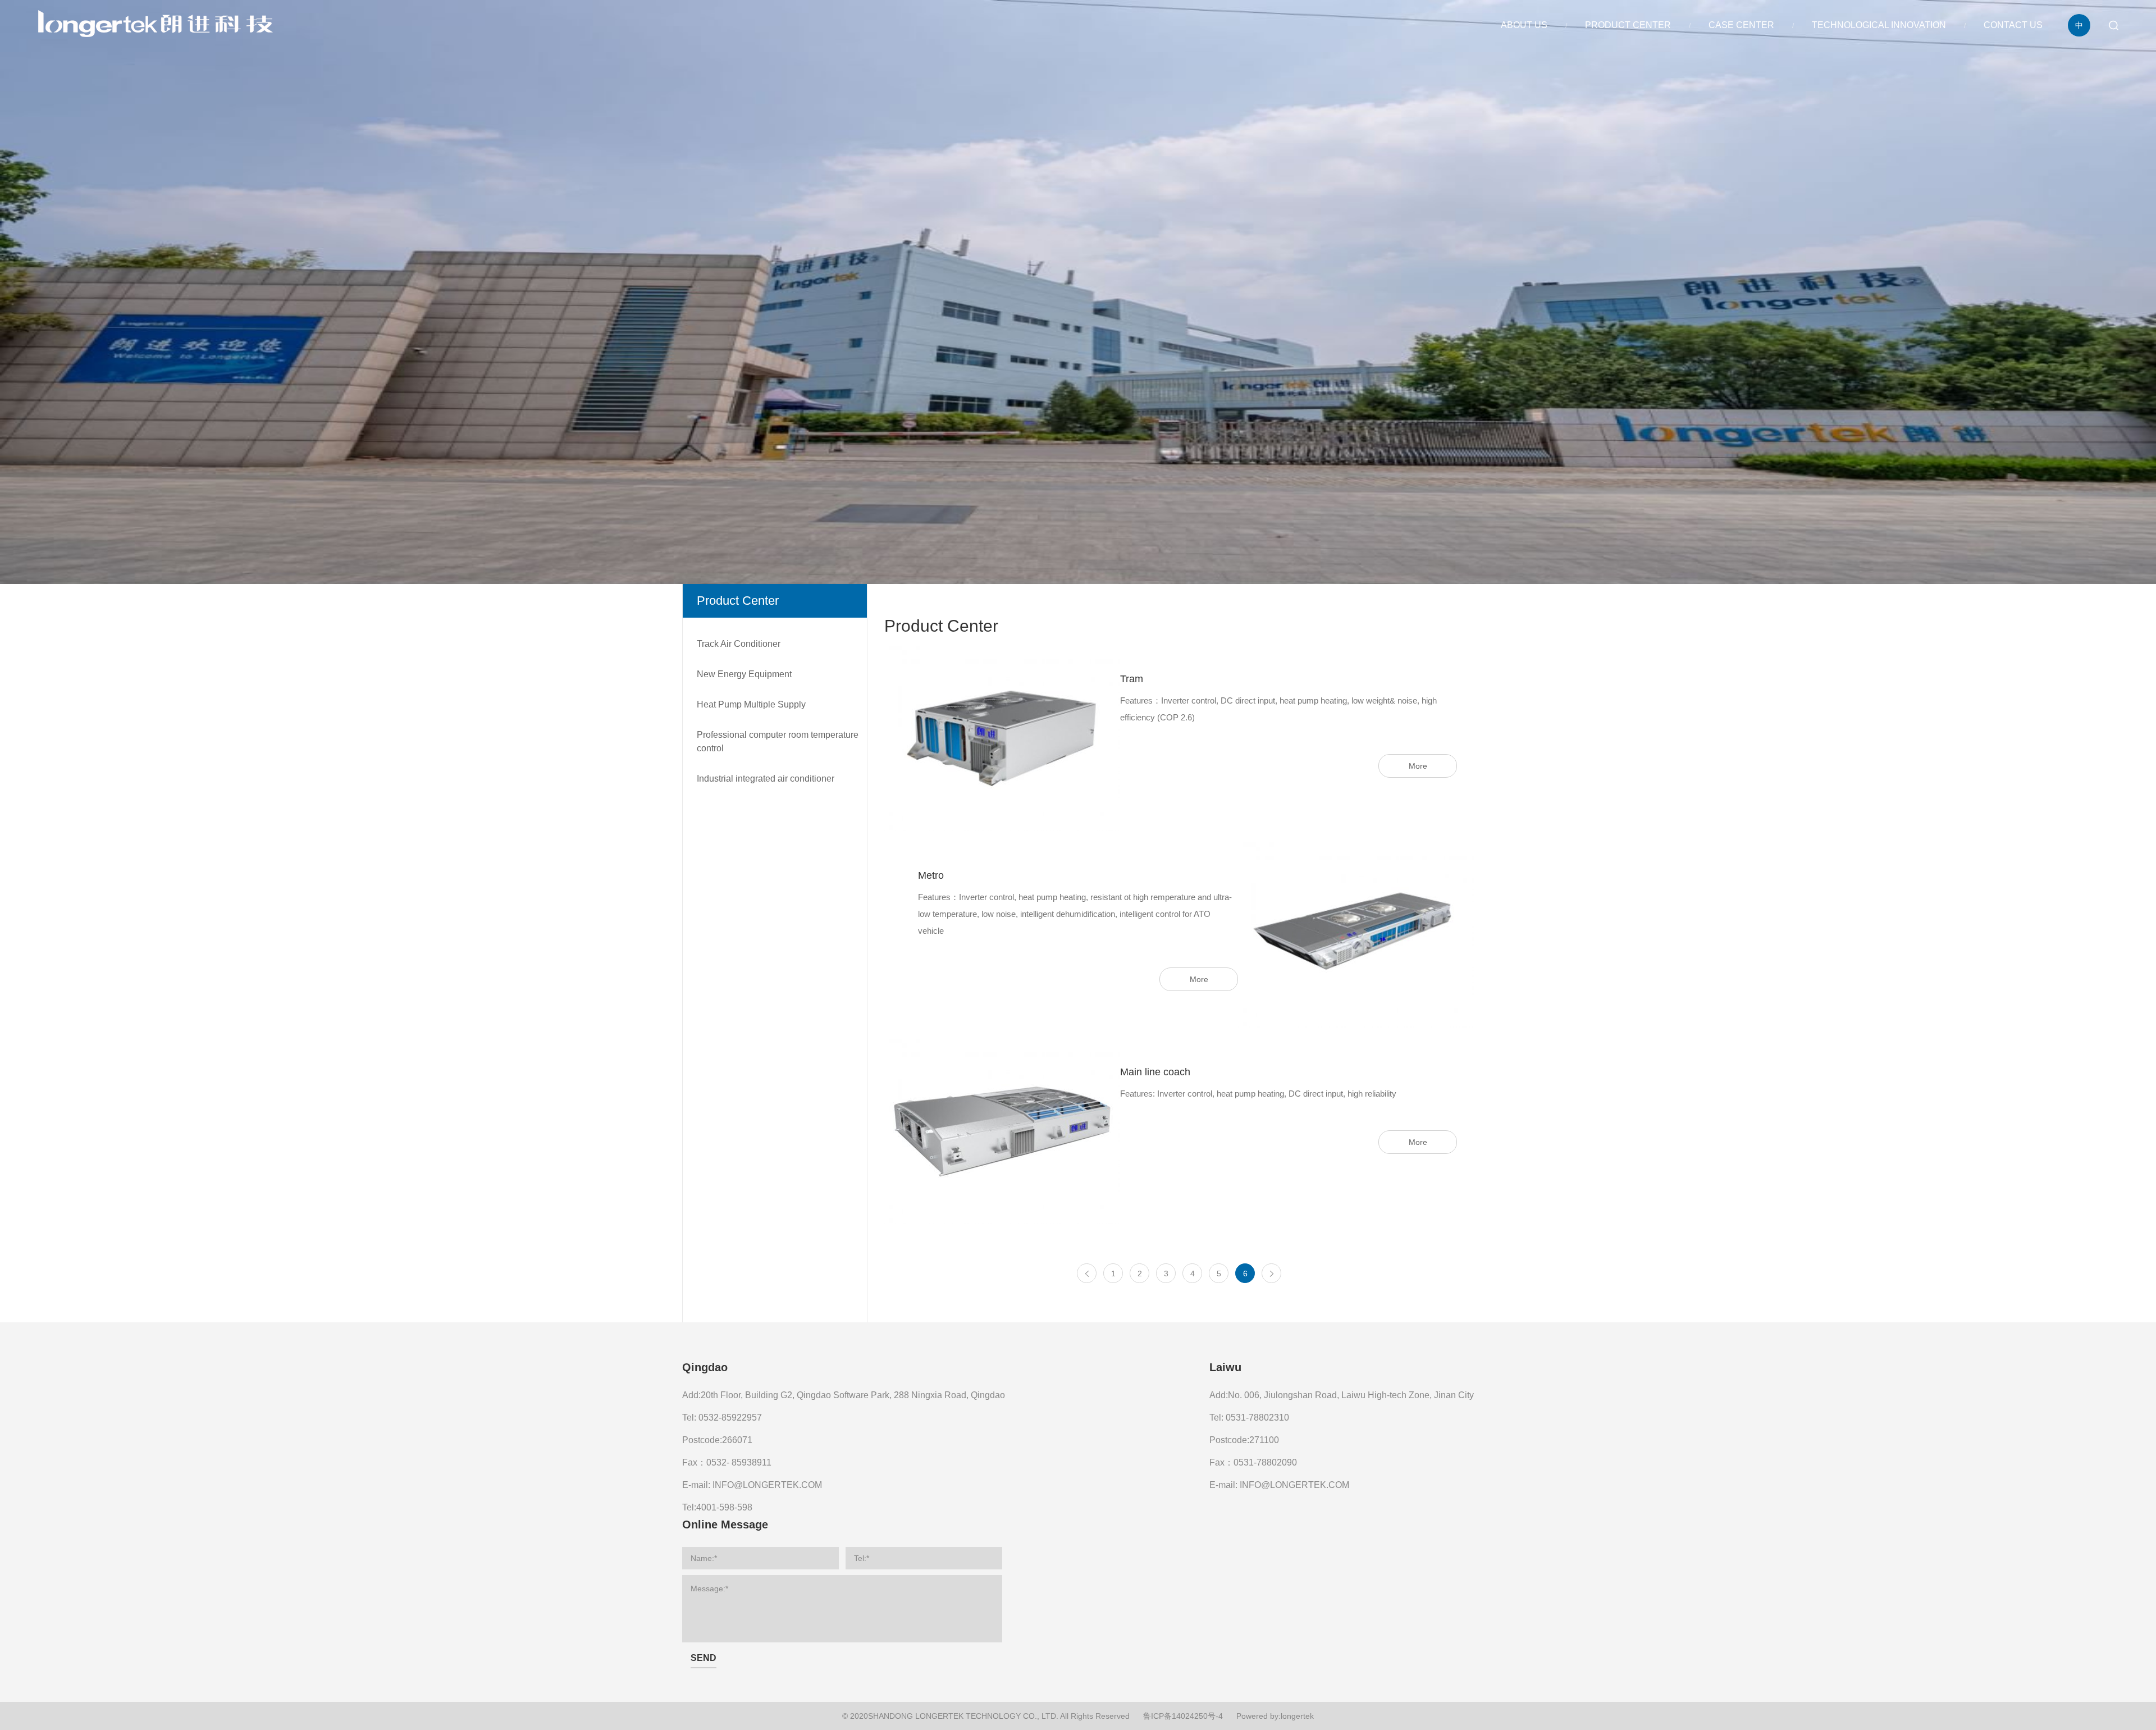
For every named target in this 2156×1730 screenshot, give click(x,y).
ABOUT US (1524, 25)
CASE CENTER (1741, 25)
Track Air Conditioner (739, 644)
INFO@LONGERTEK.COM (767, 1485)
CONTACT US (2013, 25)
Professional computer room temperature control (778, 741)
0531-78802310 (1257, 1418)
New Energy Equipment (744, 674)
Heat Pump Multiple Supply (751, 704)
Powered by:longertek (1275, 1716)
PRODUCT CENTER (1628, 25)
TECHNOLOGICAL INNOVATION (1879, 25)
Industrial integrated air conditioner (766, 779)
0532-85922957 (730, 1418)
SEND (704, 1658)
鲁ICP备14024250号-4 (1183, 1716)
